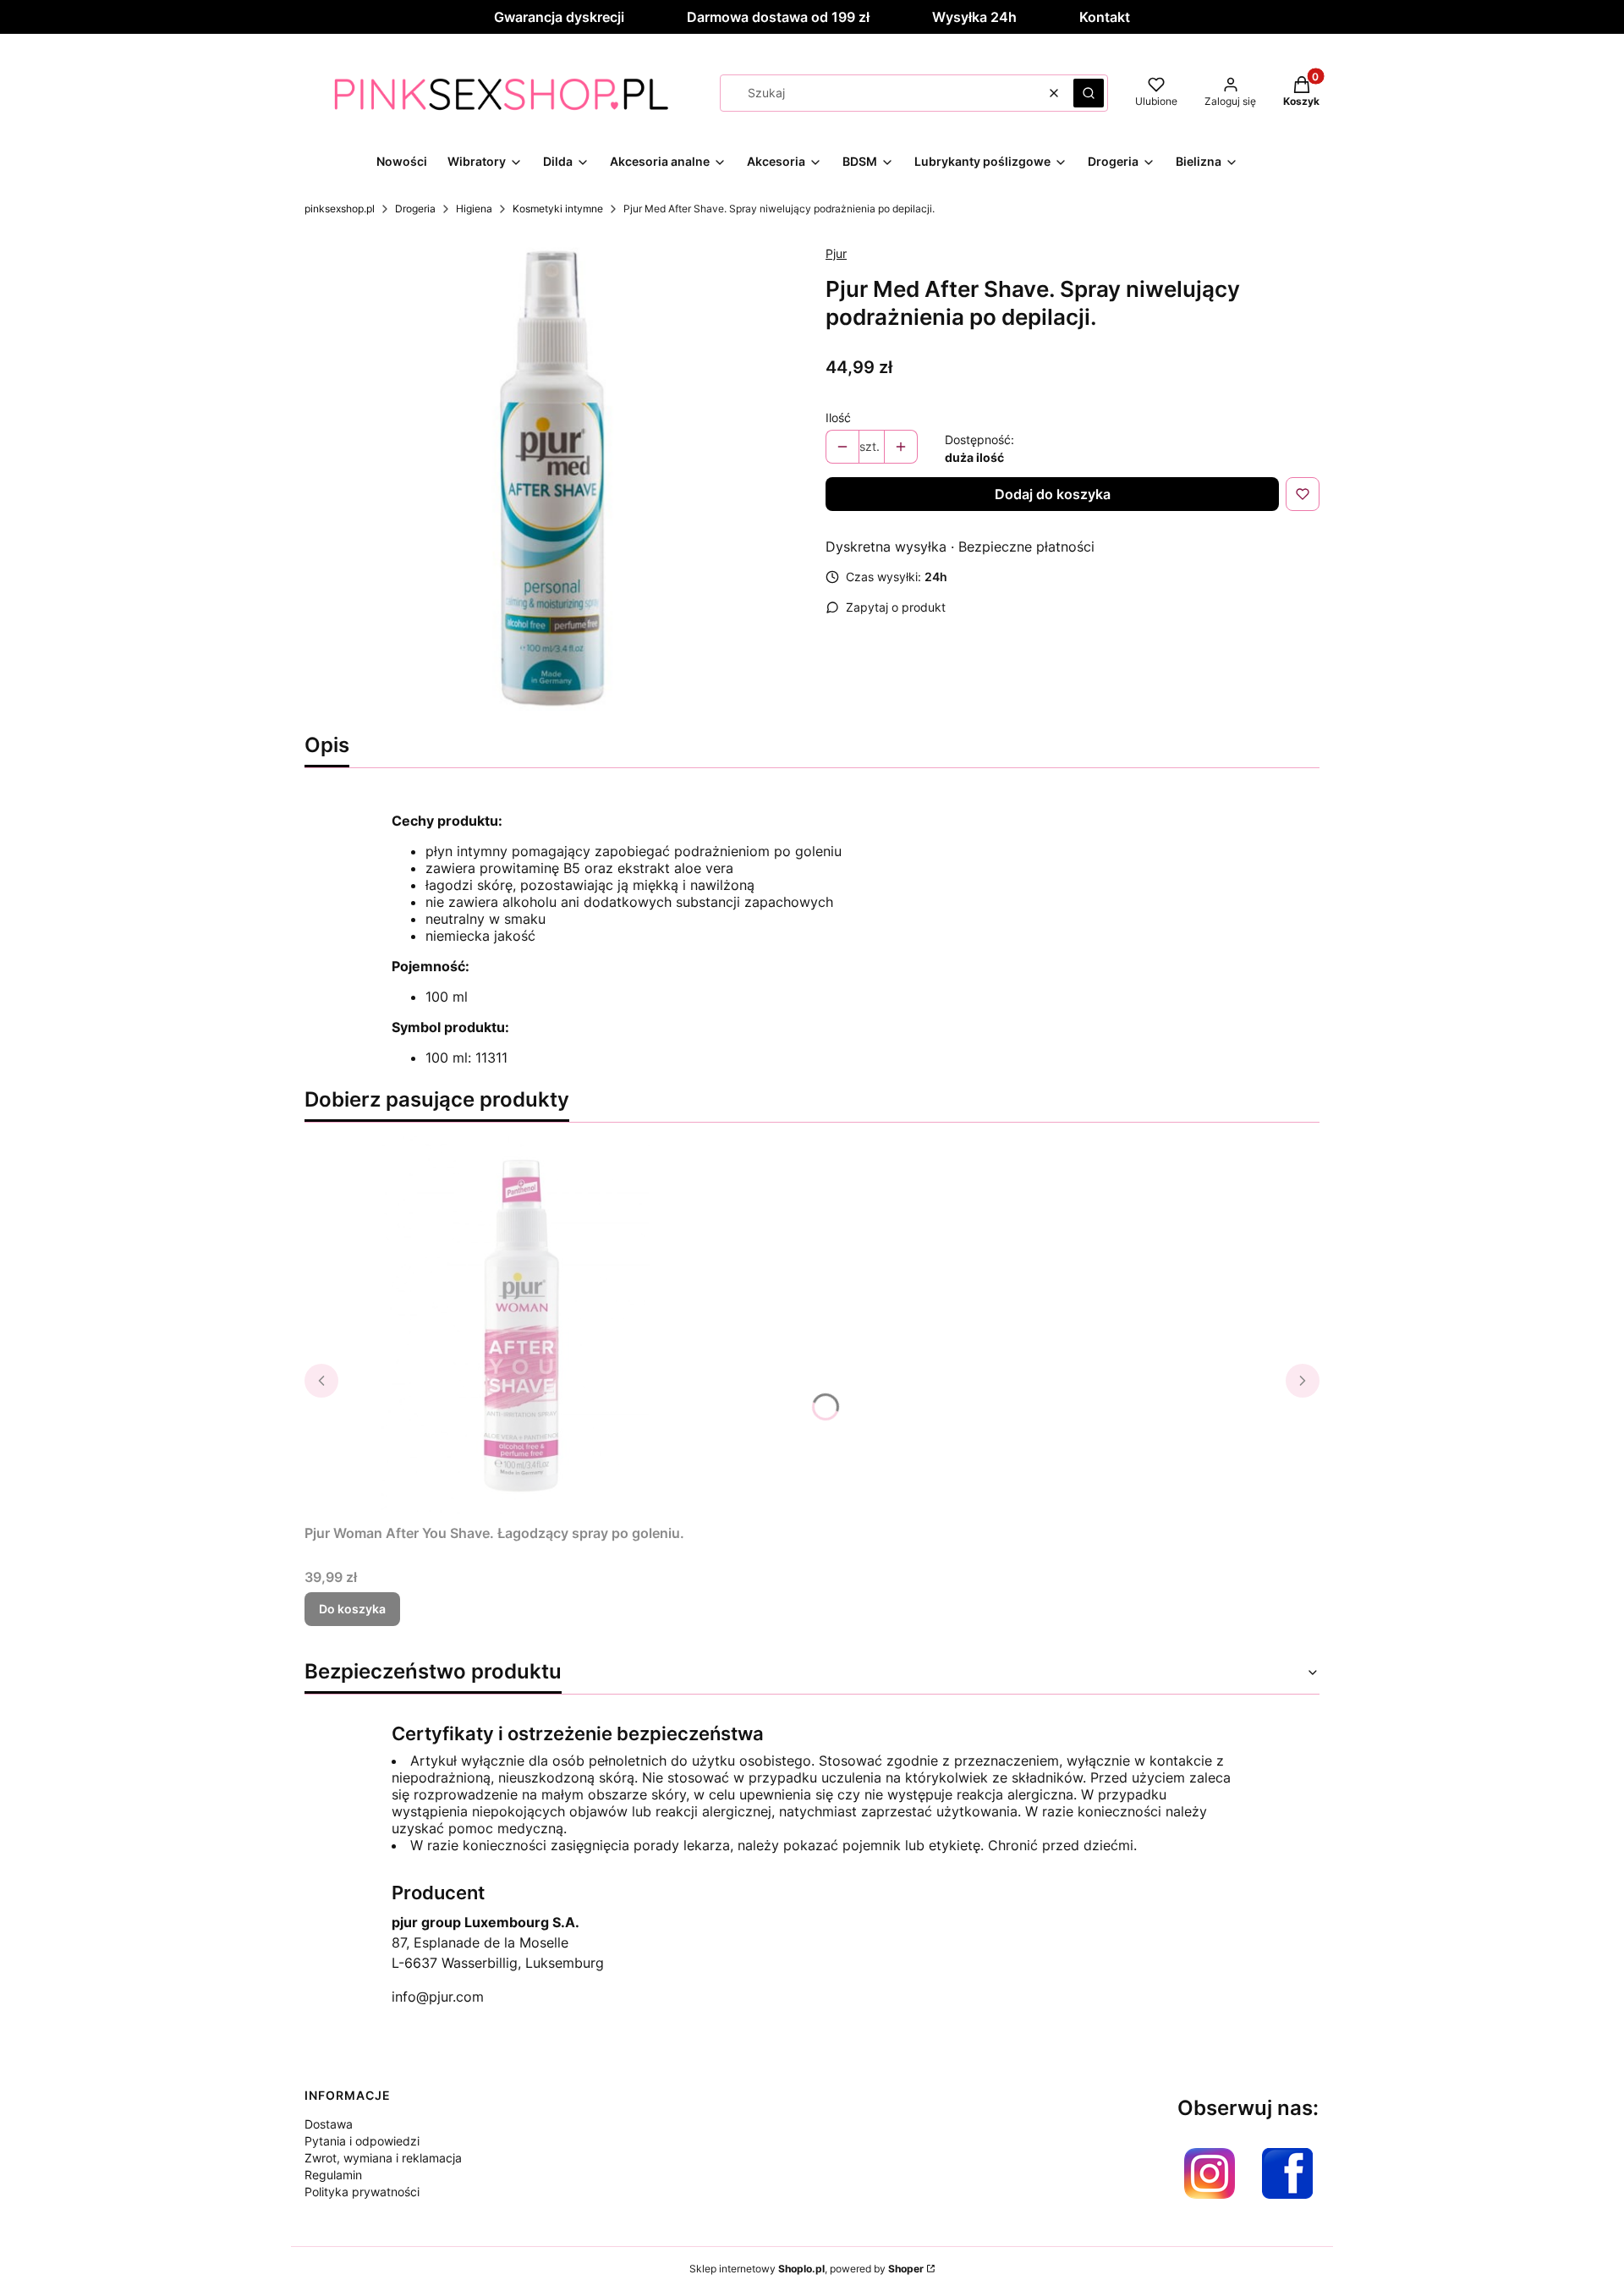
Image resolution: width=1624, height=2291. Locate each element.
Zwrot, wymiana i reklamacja (383, 2158)
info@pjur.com (438, 1997)
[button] (1089, 93)
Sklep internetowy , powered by (807, 2269)
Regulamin (333, 2175)
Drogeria (415, 209)
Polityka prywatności (362, 2192)
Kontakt (1105, 17)
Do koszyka (352, 1609)
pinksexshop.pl (340, 209)
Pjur (836, 253)
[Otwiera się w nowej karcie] (1210, 2173)
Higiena (474, 209)
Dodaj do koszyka (1053, 494)
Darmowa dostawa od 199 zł (778, 17)
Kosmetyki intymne (558, 209)
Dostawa (329, 2124)
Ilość (838, 418)
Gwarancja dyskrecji (559, 17)
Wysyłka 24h (974, 17)
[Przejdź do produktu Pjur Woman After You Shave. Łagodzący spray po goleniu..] (516, 1327)
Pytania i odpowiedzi (362, 2141)
